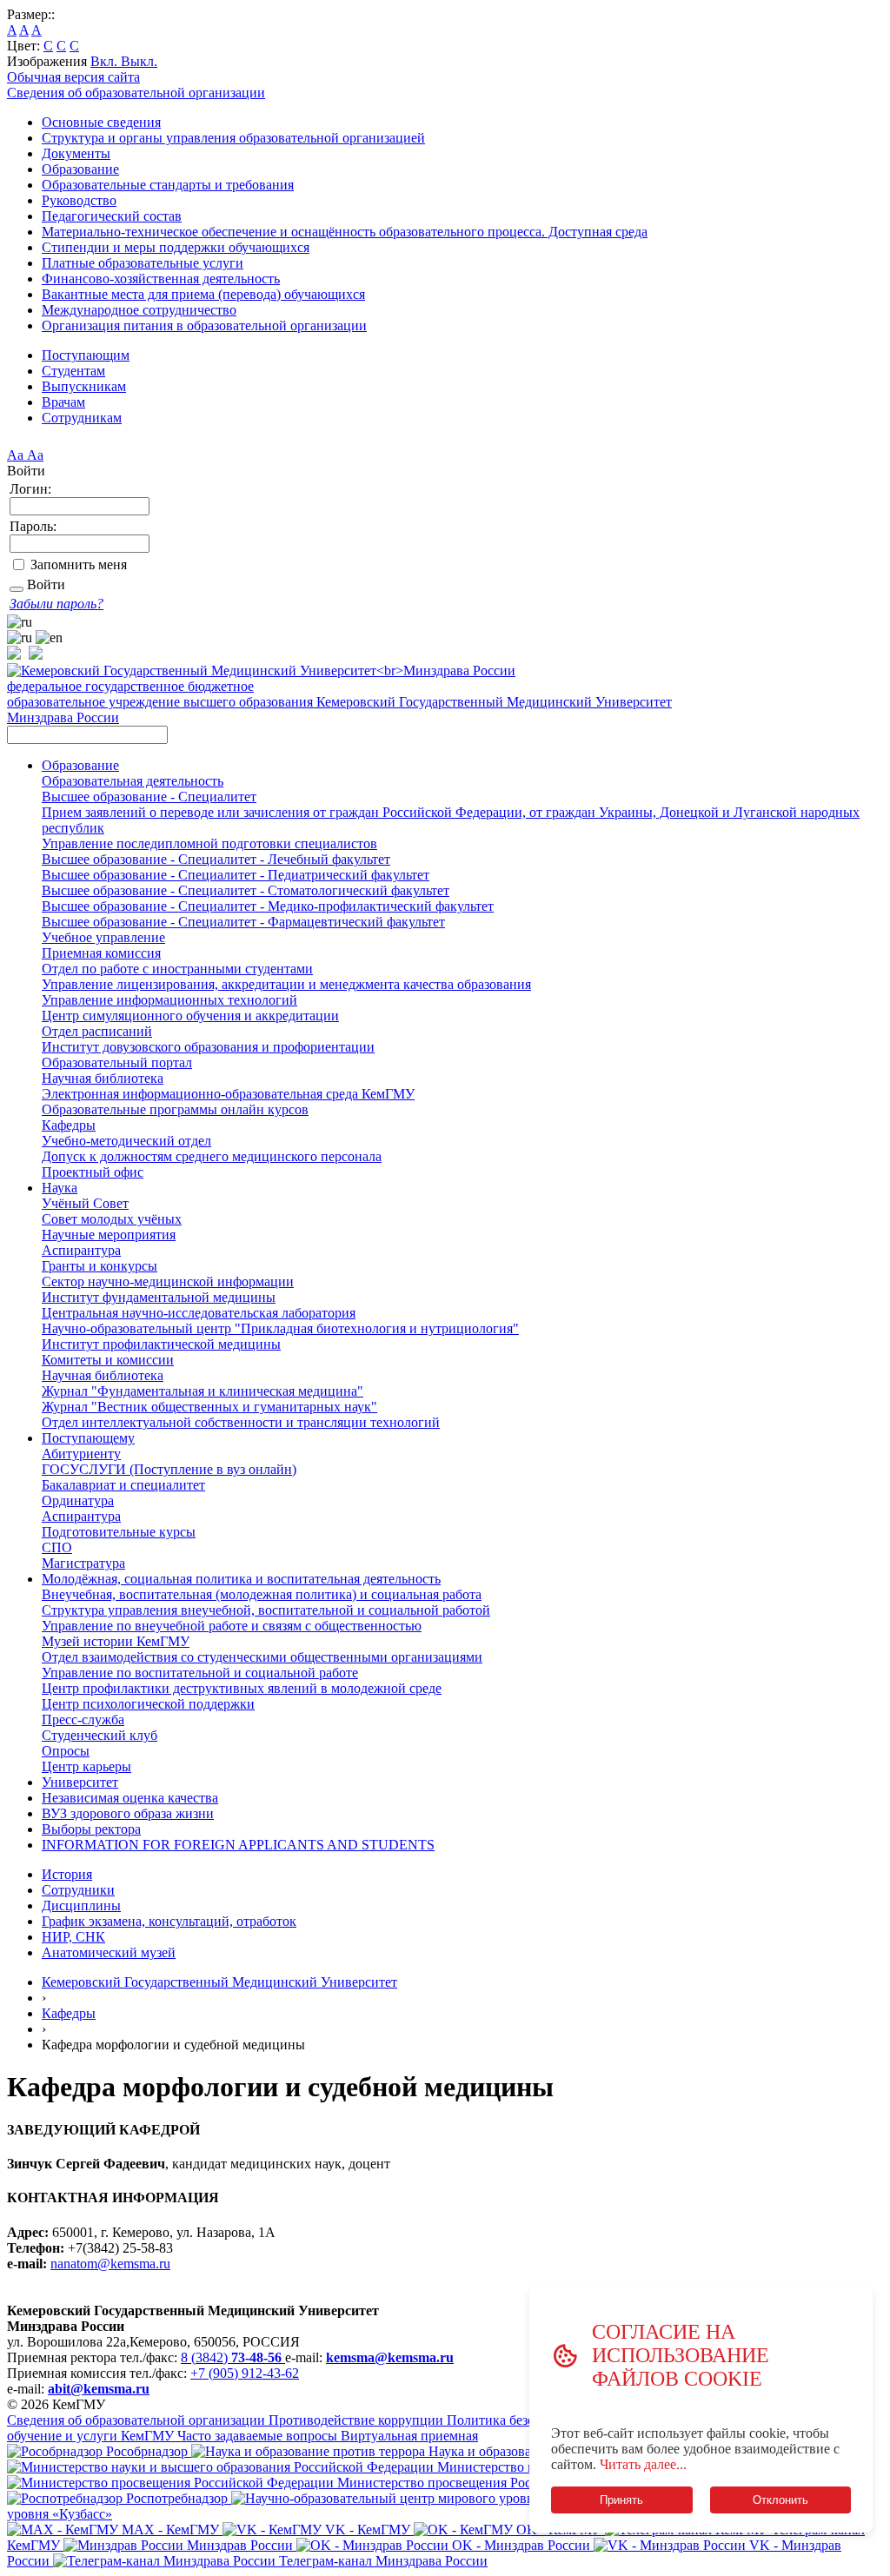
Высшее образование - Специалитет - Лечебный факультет (216, 859)
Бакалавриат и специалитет (123, 1485)
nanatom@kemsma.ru (110, 2264)
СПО (57, 1547)
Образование (80, 169)
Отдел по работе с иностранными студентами (177, 969)
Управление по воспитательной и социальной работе (200, 1673)
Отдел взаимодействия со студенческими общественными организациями (262, 1657)
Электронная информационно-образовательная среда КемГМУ (228, 1094)
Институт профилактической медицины (161, 1344)
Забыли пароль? (56, 604)
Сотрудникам (82, 418)
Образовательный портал (117, 1062)
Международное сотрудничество (139, 310)
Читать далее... (643, 2464)
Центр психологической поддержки (148, 1704)
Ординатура (78, 1500)
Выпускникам (84, 386)
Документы (76, 153)
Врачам (63, 402)
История (67, 1874)
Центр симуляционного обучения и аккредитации (190, 1016)
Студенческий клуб (100, 1735)
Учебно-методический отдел (126, 1141)
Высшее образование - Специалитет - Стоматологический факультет (246, 890)
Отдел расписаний (97, 1031)
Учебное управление (103, 937)
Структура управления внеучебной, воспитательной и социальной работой (266, 1610)
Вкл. (106, 61)
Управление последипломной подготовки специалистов (209, 843)
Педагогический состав (112, 216)
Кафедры (69, 1125)
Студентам (73, 371)
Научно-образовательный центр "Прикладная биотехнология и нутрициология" (280, 1328)
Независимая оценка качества (130, 1798)
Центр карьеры (86, 1766)
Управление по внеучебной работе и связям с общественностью (232, 1626)
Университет (80, 1782)
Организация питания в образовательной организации (204, 325)
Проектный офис (93, 1172)
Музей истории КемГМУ (116, 1641)
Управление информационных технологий (169, 1000)
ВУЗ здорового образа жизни (128, 1813)
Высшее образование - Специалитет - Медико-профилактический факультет (268, 906)
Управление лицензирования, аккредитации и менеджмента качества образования (286, 984)
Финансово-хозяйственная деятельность (161, 279)
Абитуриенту (81, 1454)
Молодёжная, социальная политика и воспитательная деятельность (241, 1579)
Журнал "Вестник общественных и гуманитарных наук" (209, 1407)
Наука (60, 1188)
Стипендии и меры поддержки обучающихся (176, 247)
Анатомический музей (109, 1952)
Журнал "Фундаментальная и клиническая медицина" (203, 1391)
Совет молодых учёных (112, 1219)
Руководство (79, 200)
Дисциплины (81, 1905)
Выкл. (139, 61)
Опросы (66, 1751)
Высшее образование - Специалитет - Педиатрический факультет (236, 875)
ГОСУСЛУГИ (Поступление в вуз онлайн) (169, 1469)
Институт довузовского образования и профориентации (208, 1047)
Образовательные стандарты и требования (168, 185)
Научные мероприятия (109, 1235)
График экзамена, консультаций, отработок (169, 1921)
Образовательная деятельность (133, 781)
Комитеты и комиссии (108, 1360)
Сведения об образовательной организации (136, 93)
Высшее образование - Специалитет (149, 797)
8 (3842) (231, 2357)
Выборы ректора (91, 1829)
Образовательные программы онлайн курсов (175, 1109)
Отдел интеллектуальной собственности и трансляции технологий (241, 1422)
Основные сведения (101, 122)
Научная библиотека (103, 1078)
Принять (621, 2500)
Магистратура (83, 1563)
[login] (17, 589)
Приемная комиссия (101, 953)
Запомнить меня (79, 564)
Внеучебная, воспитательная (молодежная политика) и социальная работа (262, 1594)
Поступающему (88, 1438)
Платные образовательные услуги (143, 263)
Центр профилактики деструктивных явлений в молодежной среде (242, 1688)
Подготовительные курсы (119, 1532)
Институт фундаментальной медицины (159, 1297)
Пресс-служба (83, 1720)
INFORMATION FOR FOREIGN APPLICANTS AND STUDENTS (238, 1845)
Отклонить (780, 2500)
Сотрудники (78, 1890)
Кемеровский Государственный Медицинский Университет (219, 1982)
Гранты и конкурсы (100, 1266)
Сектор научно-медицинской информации (168, 1281)
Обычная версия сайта (73, 77)
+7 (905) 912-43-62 (245, 2373)
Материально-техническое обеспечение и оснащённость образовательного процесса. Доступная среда (345, 232)
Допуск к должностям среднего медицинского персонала (212, 1156)
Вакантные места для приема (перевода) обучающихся (203, 294)
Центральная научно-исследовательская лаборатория (199, 1313)
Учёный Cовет (85, 1203)
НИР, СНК (73, 1937)
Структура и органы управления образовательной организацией (233, 138)
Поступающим (86, 355)
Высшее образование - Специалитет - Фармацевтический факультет (243, 922)
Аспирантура (81, 1250)
